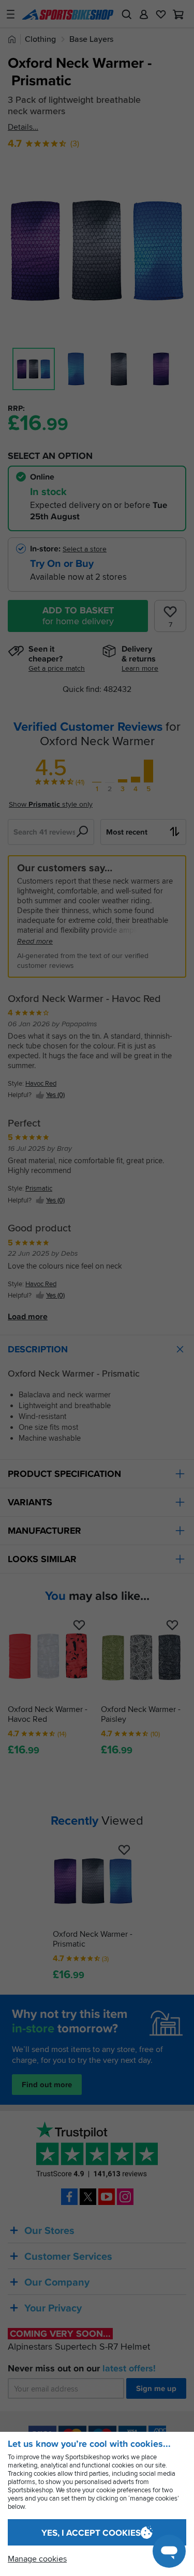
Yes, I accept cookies (91, 2533)
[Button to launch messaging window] (169, 2551)
